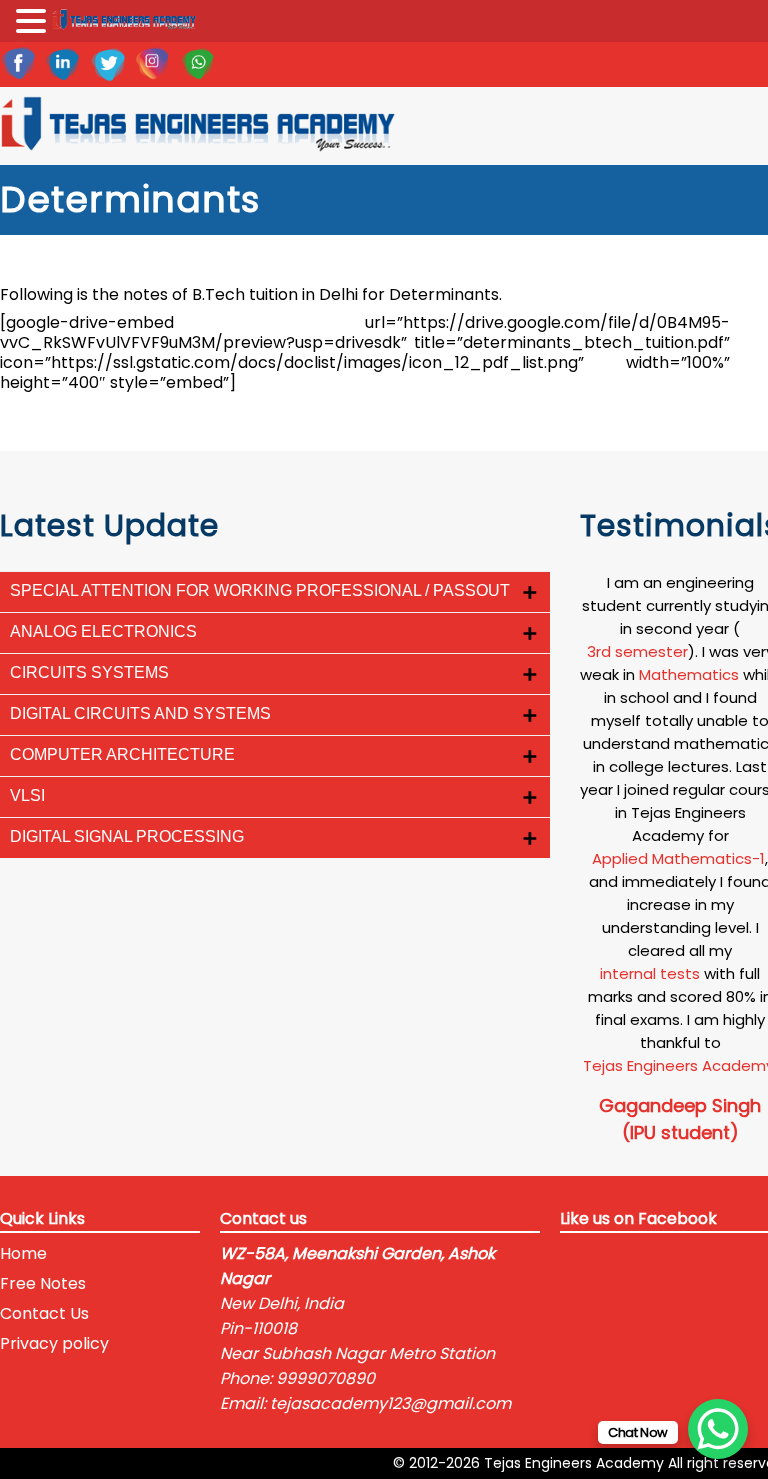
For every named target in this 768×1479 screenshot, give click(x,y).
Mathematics (689, 674)
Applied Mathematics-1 (678, 858)
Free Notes (43, 1283)
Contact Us (44, 1313)
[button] (34, 22)
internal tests (650, 973)
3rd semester (637, 651)
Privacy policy (54, 1343)
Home (23, 1253)
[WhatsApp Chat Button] (718, 1429)
